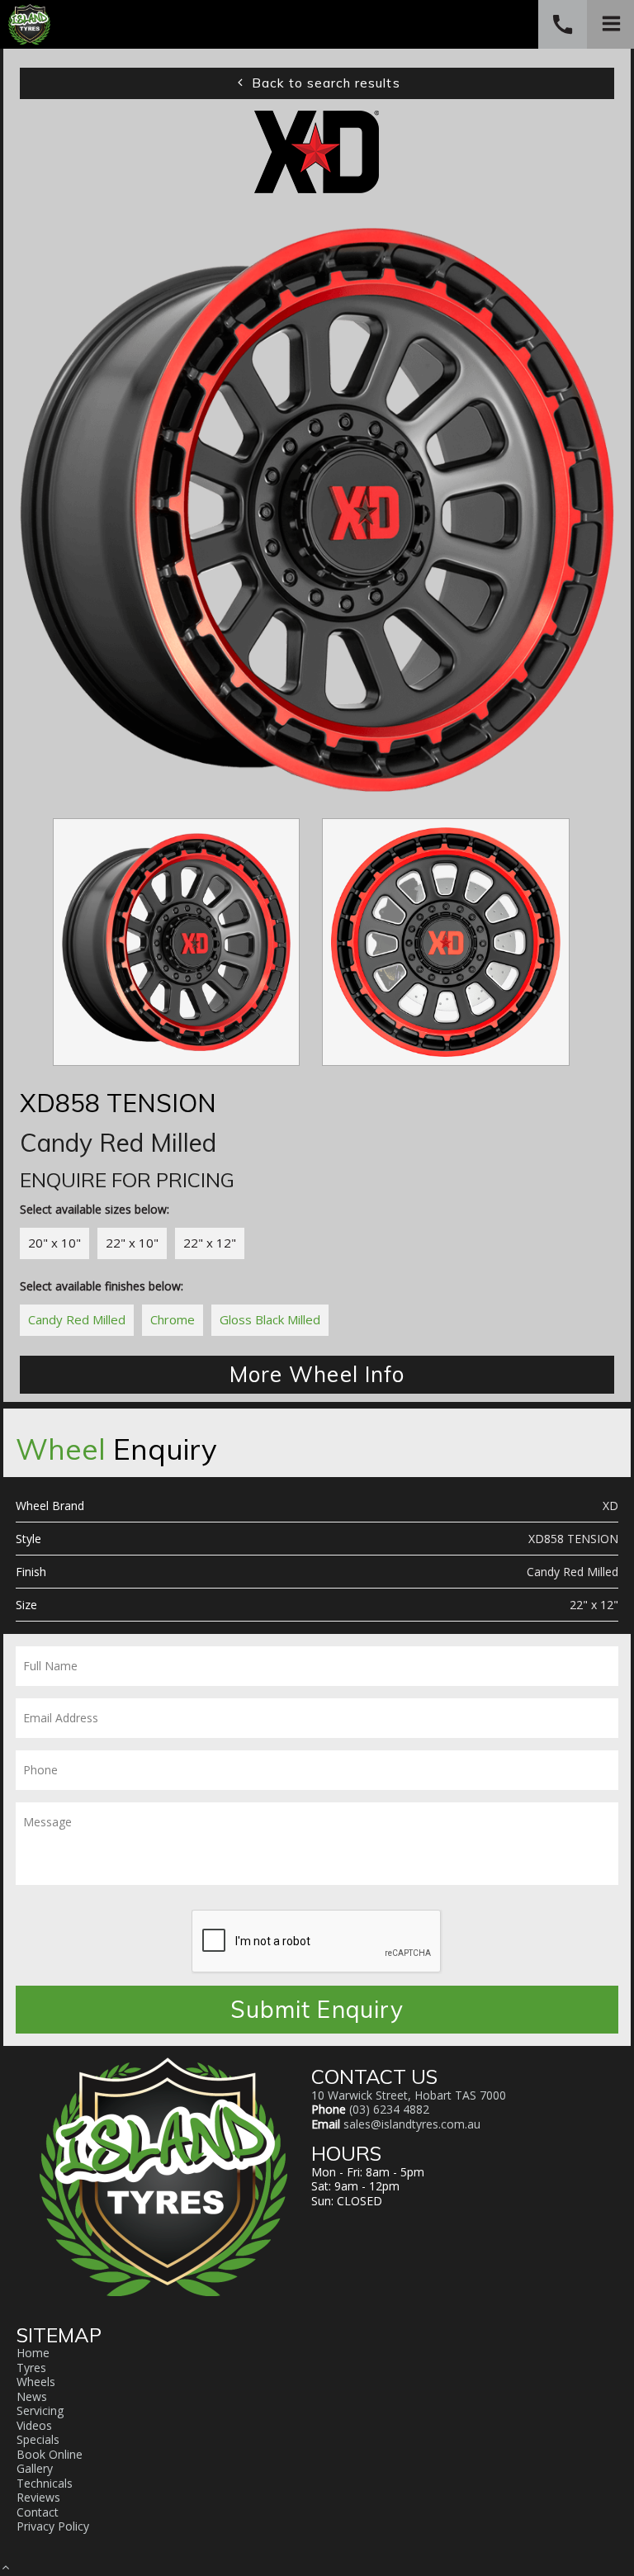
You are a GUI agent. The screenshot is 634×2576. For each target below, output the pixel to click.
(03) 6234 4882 (389, 2109)
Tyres (31, 2368)
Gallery (35, 2468)
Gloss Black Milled (270, 1319)
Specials (38, 2439)
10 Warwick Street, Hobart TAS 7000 (409, 2095)
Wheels (36, 2382)
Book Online (50, 2454)
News (32, 2396)
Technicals (45, 2483)
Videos (34, 2425)
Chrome (173, 1319)
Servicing (40, 2410)
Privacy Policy (53, 2526)
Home (33, 2353)
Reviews (38, 2497)
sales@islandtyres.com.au (412, 2124)
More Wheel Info (317, 1374)
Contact (38, 2512)
